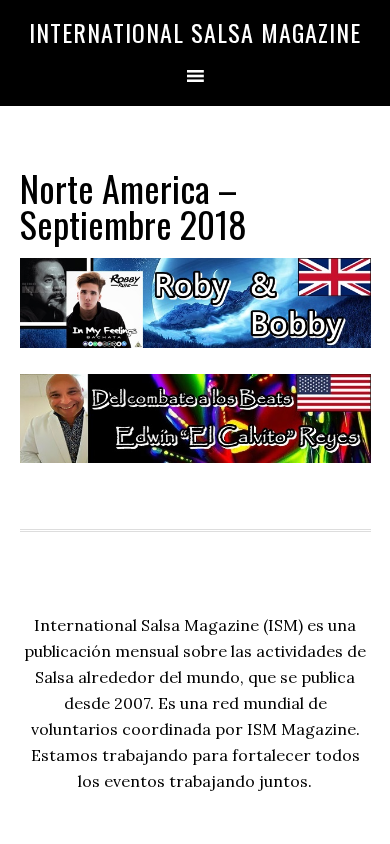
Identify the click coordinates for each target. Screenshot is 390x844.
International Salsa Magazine (195, 32)
